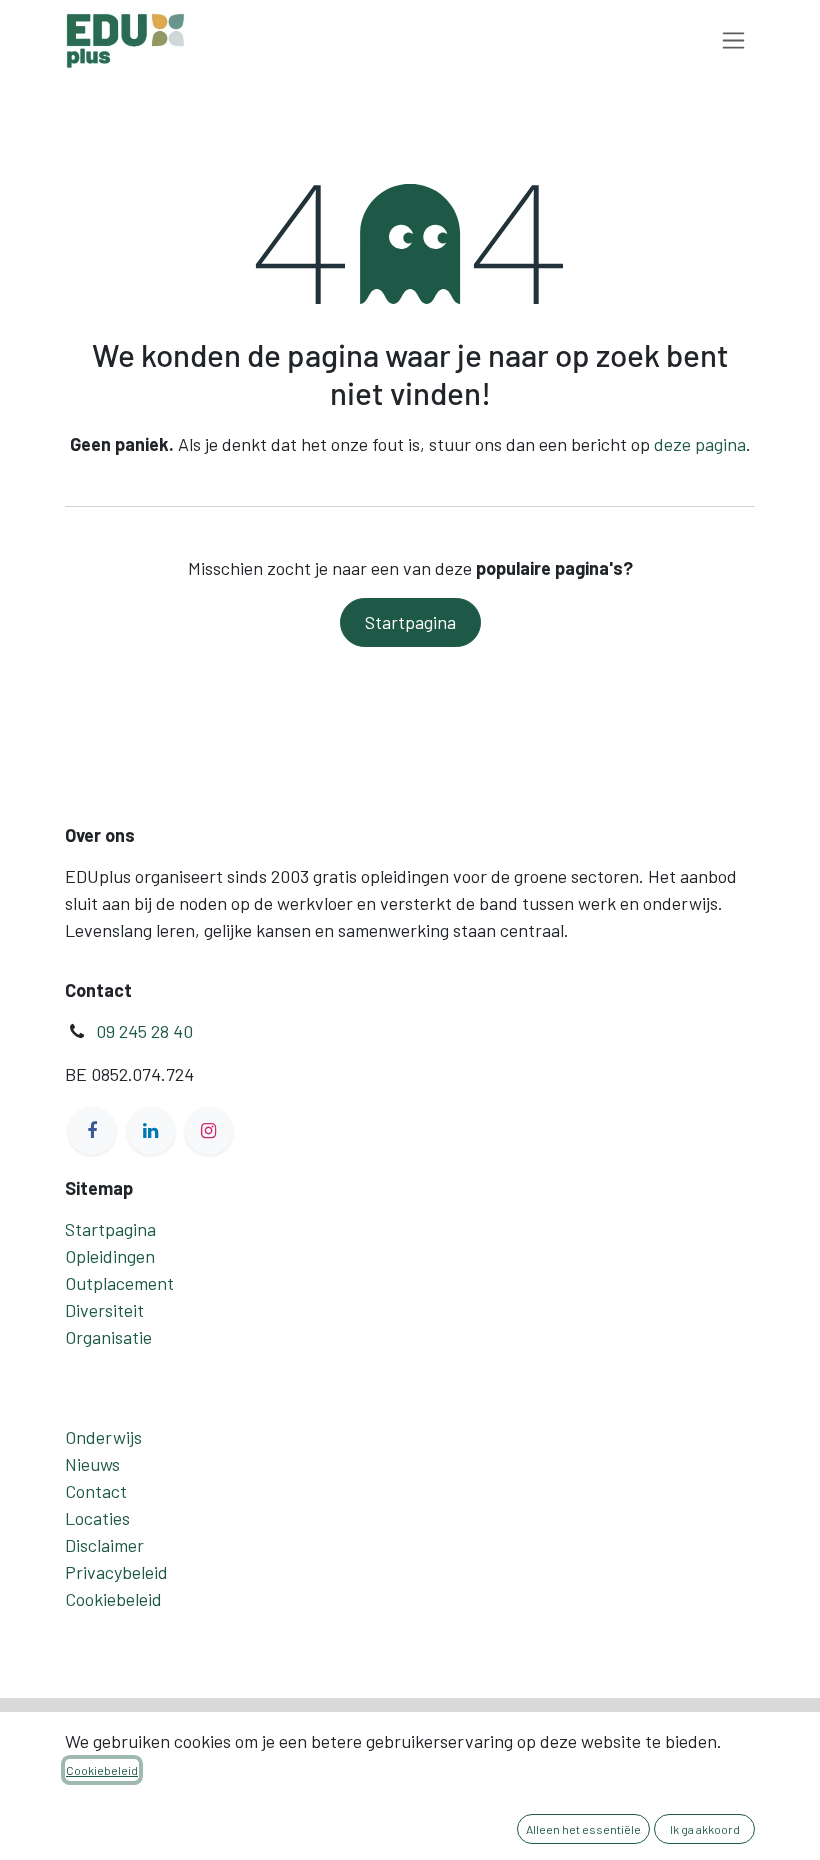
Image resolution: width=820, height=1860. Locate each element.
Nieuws (92, 1464)
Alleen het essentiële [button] (583, 1829)
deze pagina (700, 444)
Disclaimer (104, 1545)
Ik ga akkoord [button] (705, 1829)
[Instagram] (209, 1131)
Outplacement (119, 1283)
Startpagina (410, 622)
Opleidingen (110, 1256)
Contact (96, 1491)
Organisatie (108, 1337)
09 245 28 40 (144, 1031)
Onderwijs (103, 1437)
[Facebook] (92, 1131)
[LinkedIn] (151, 1131)
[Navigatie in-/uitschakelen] (733, 40)
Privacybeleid (116, 1572)
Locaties (97, 1518)
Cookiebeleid (113, 1599)
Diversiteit (104, 1310)
